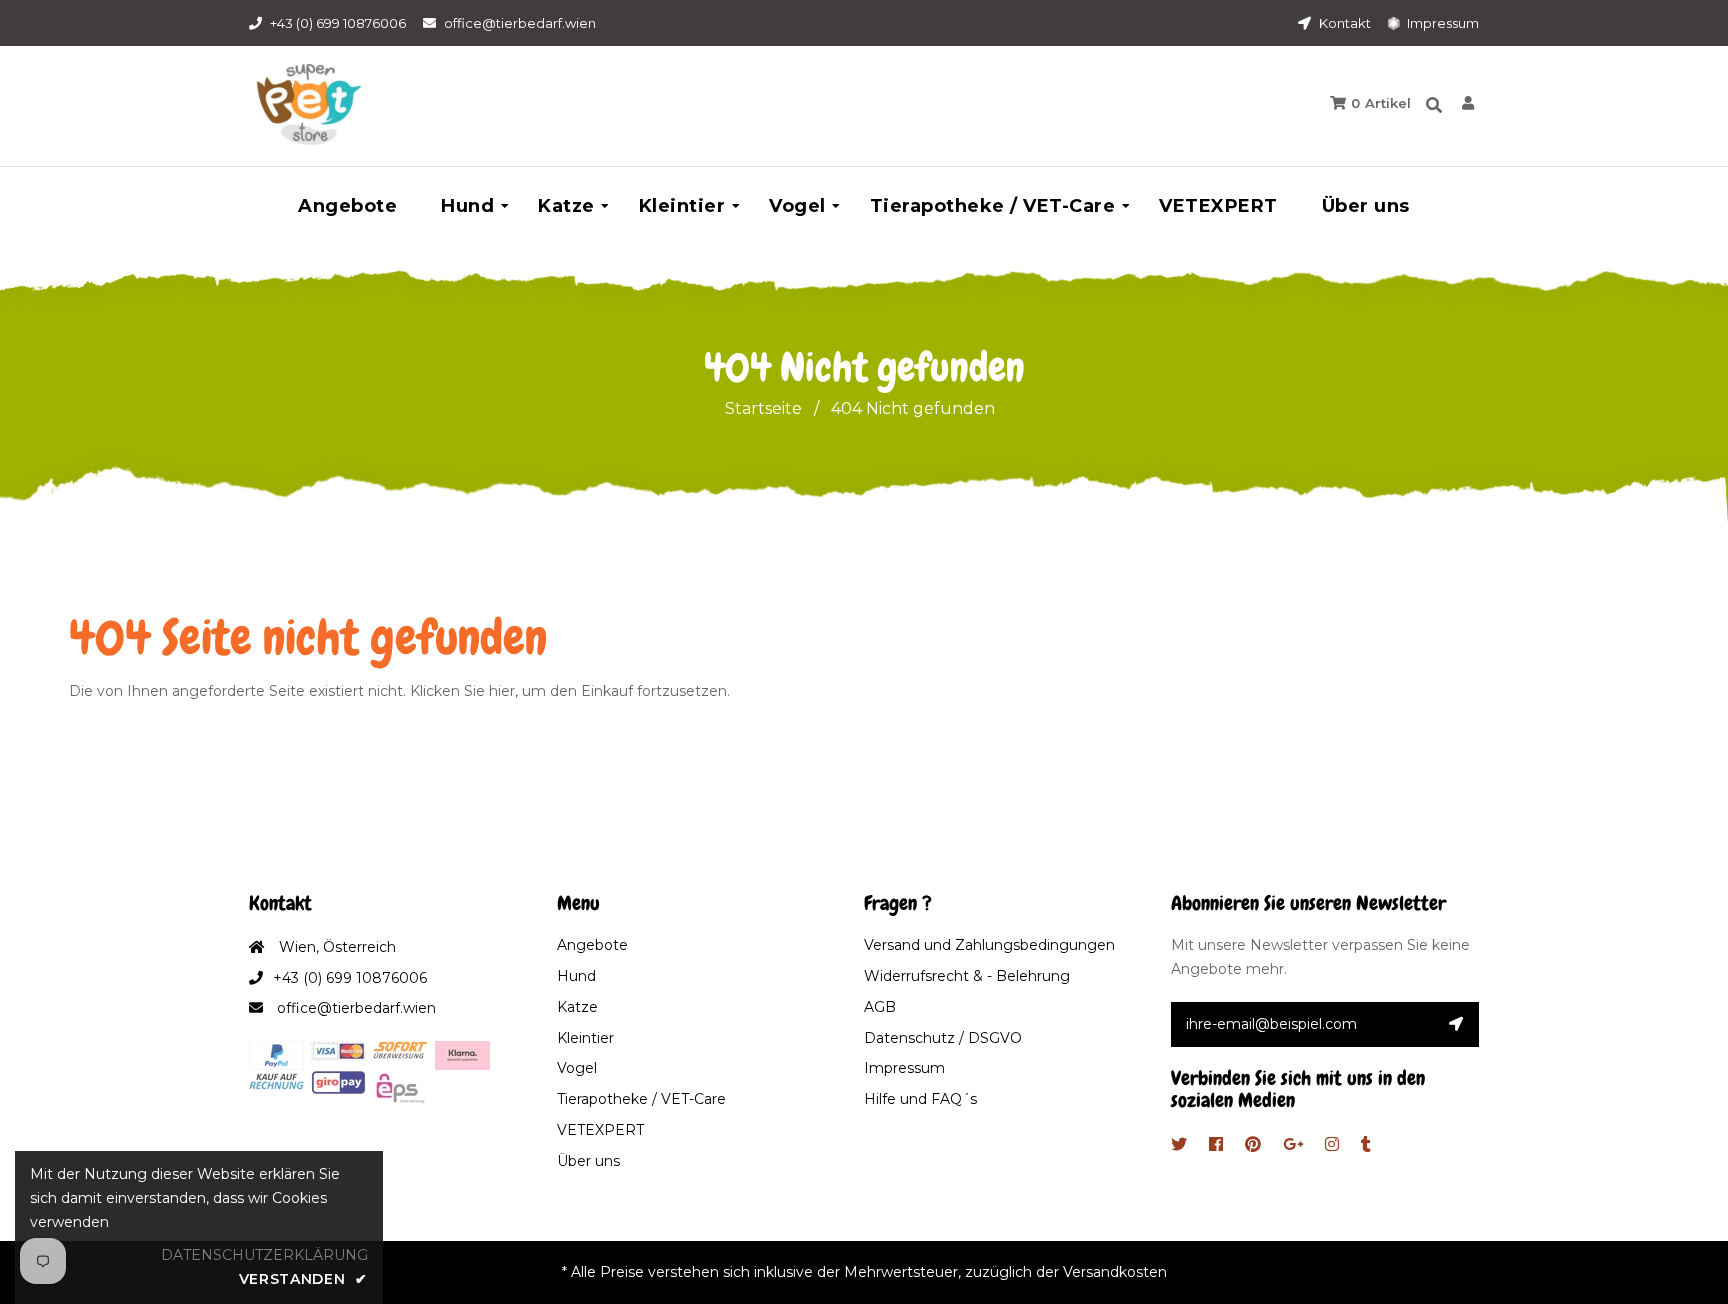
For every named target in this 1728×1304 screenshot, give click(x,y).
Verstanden (303, 1279)
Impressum (1441, 23)
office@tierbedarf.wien (520, 23)
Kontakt (1343, 23)
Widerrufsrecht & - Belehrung (967, 976)
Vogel (577, 1068)
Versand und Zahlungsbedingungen (989, 945)
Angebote (592, 945)
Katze (577, 1007)
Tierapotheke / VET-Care (641, 1099)
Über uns (588, 1161)
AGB (880, 1007)
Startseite (763, 408)
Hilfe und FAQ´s (920, 1099)
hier (502, 691)
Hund (576, 976)
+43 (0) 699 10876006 (338, 23)
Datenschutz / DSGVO (943, 1038)
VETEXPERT (600, 1130)
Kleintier (585, 1038)
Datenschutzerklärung (264, 1255)
